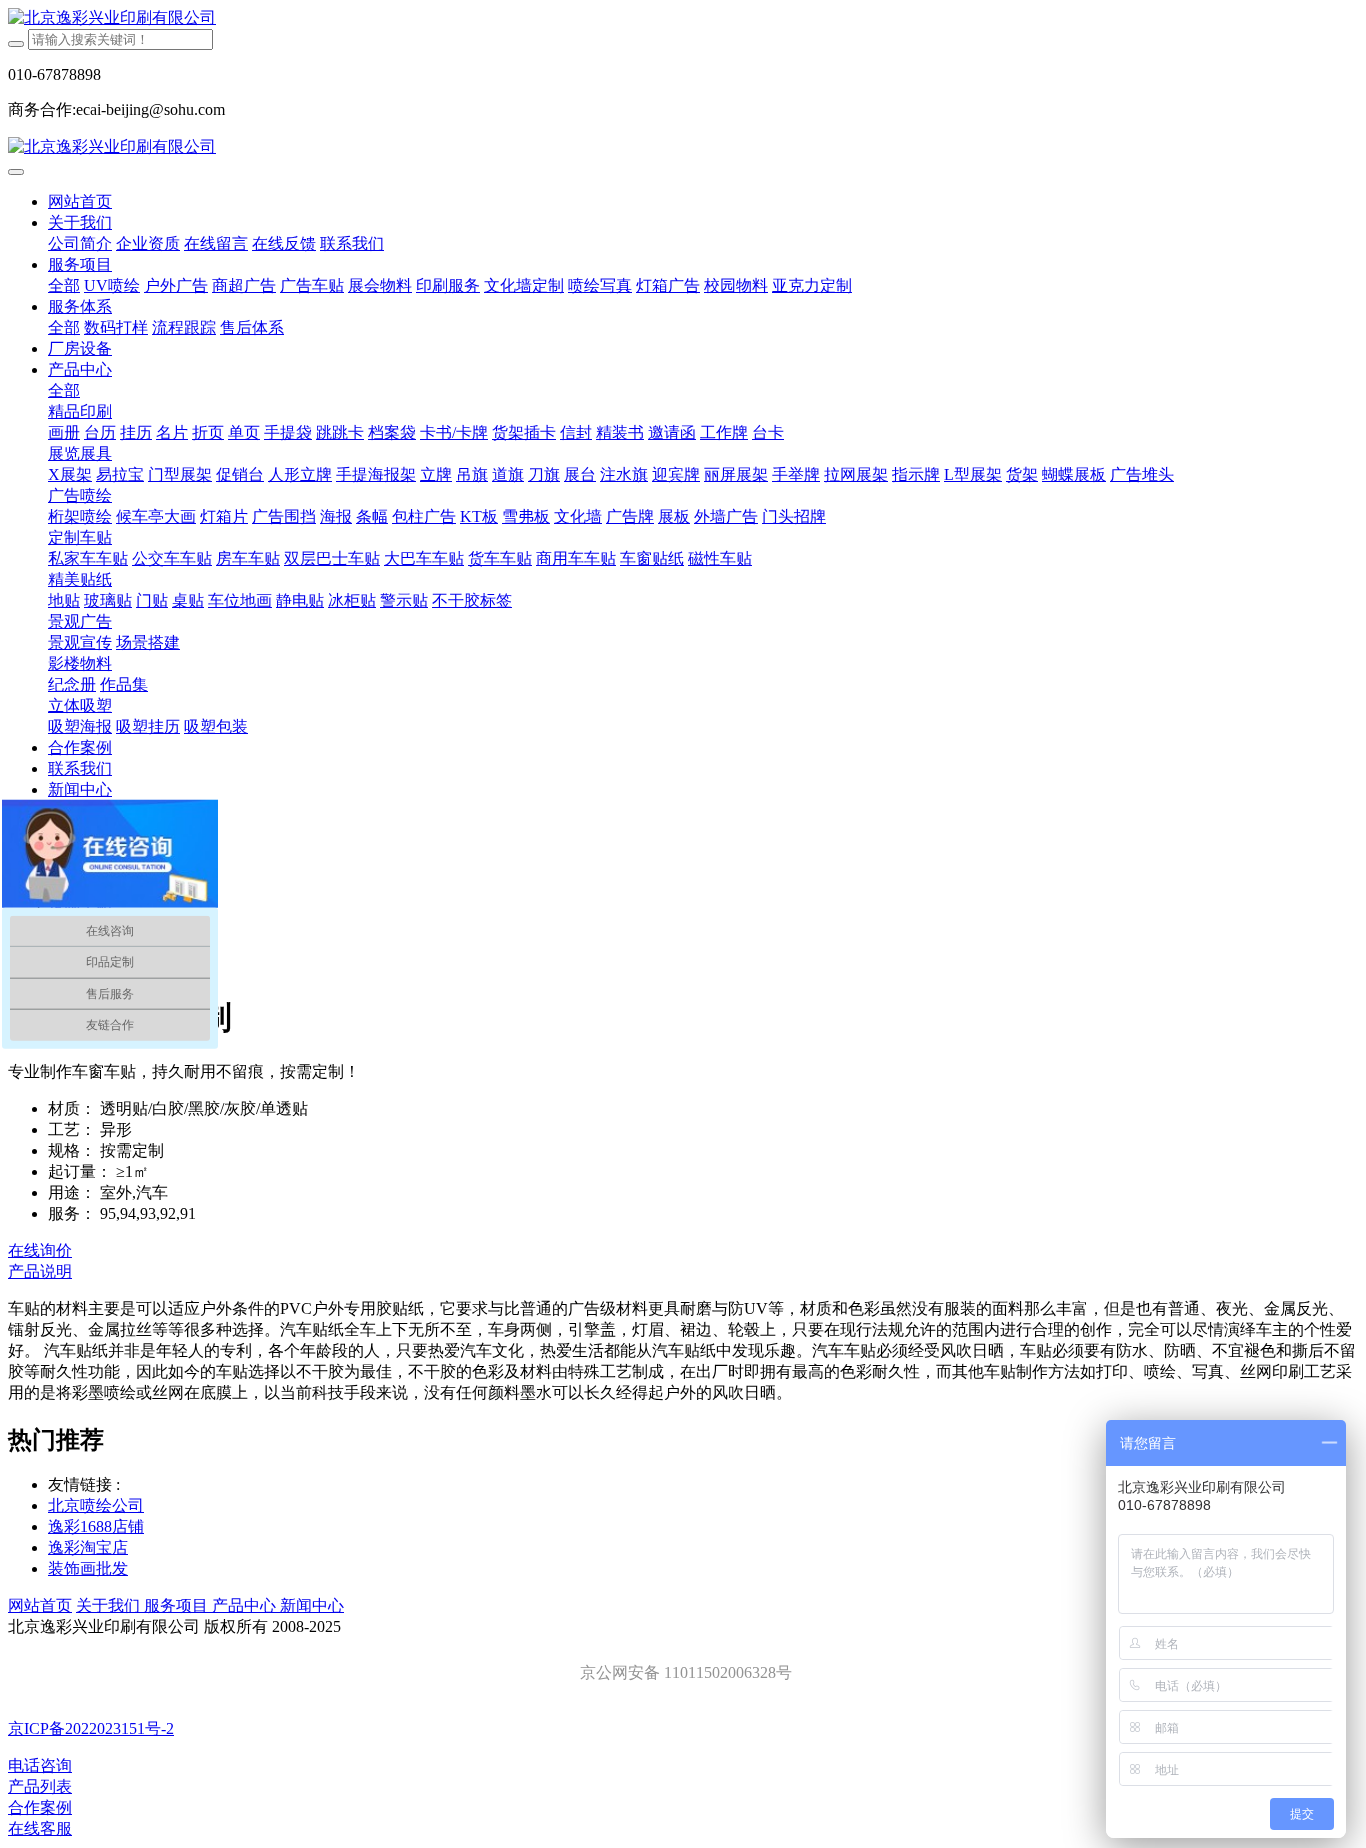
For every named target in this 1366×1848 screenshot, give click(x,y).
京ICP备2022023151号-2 (91, 1728)
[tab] (683, 1272)
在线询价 (40, 1250)
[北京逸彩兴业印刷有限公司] (683, 18)
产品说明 (40, 1271)
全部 (64, 285)
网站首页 (80, 201)
